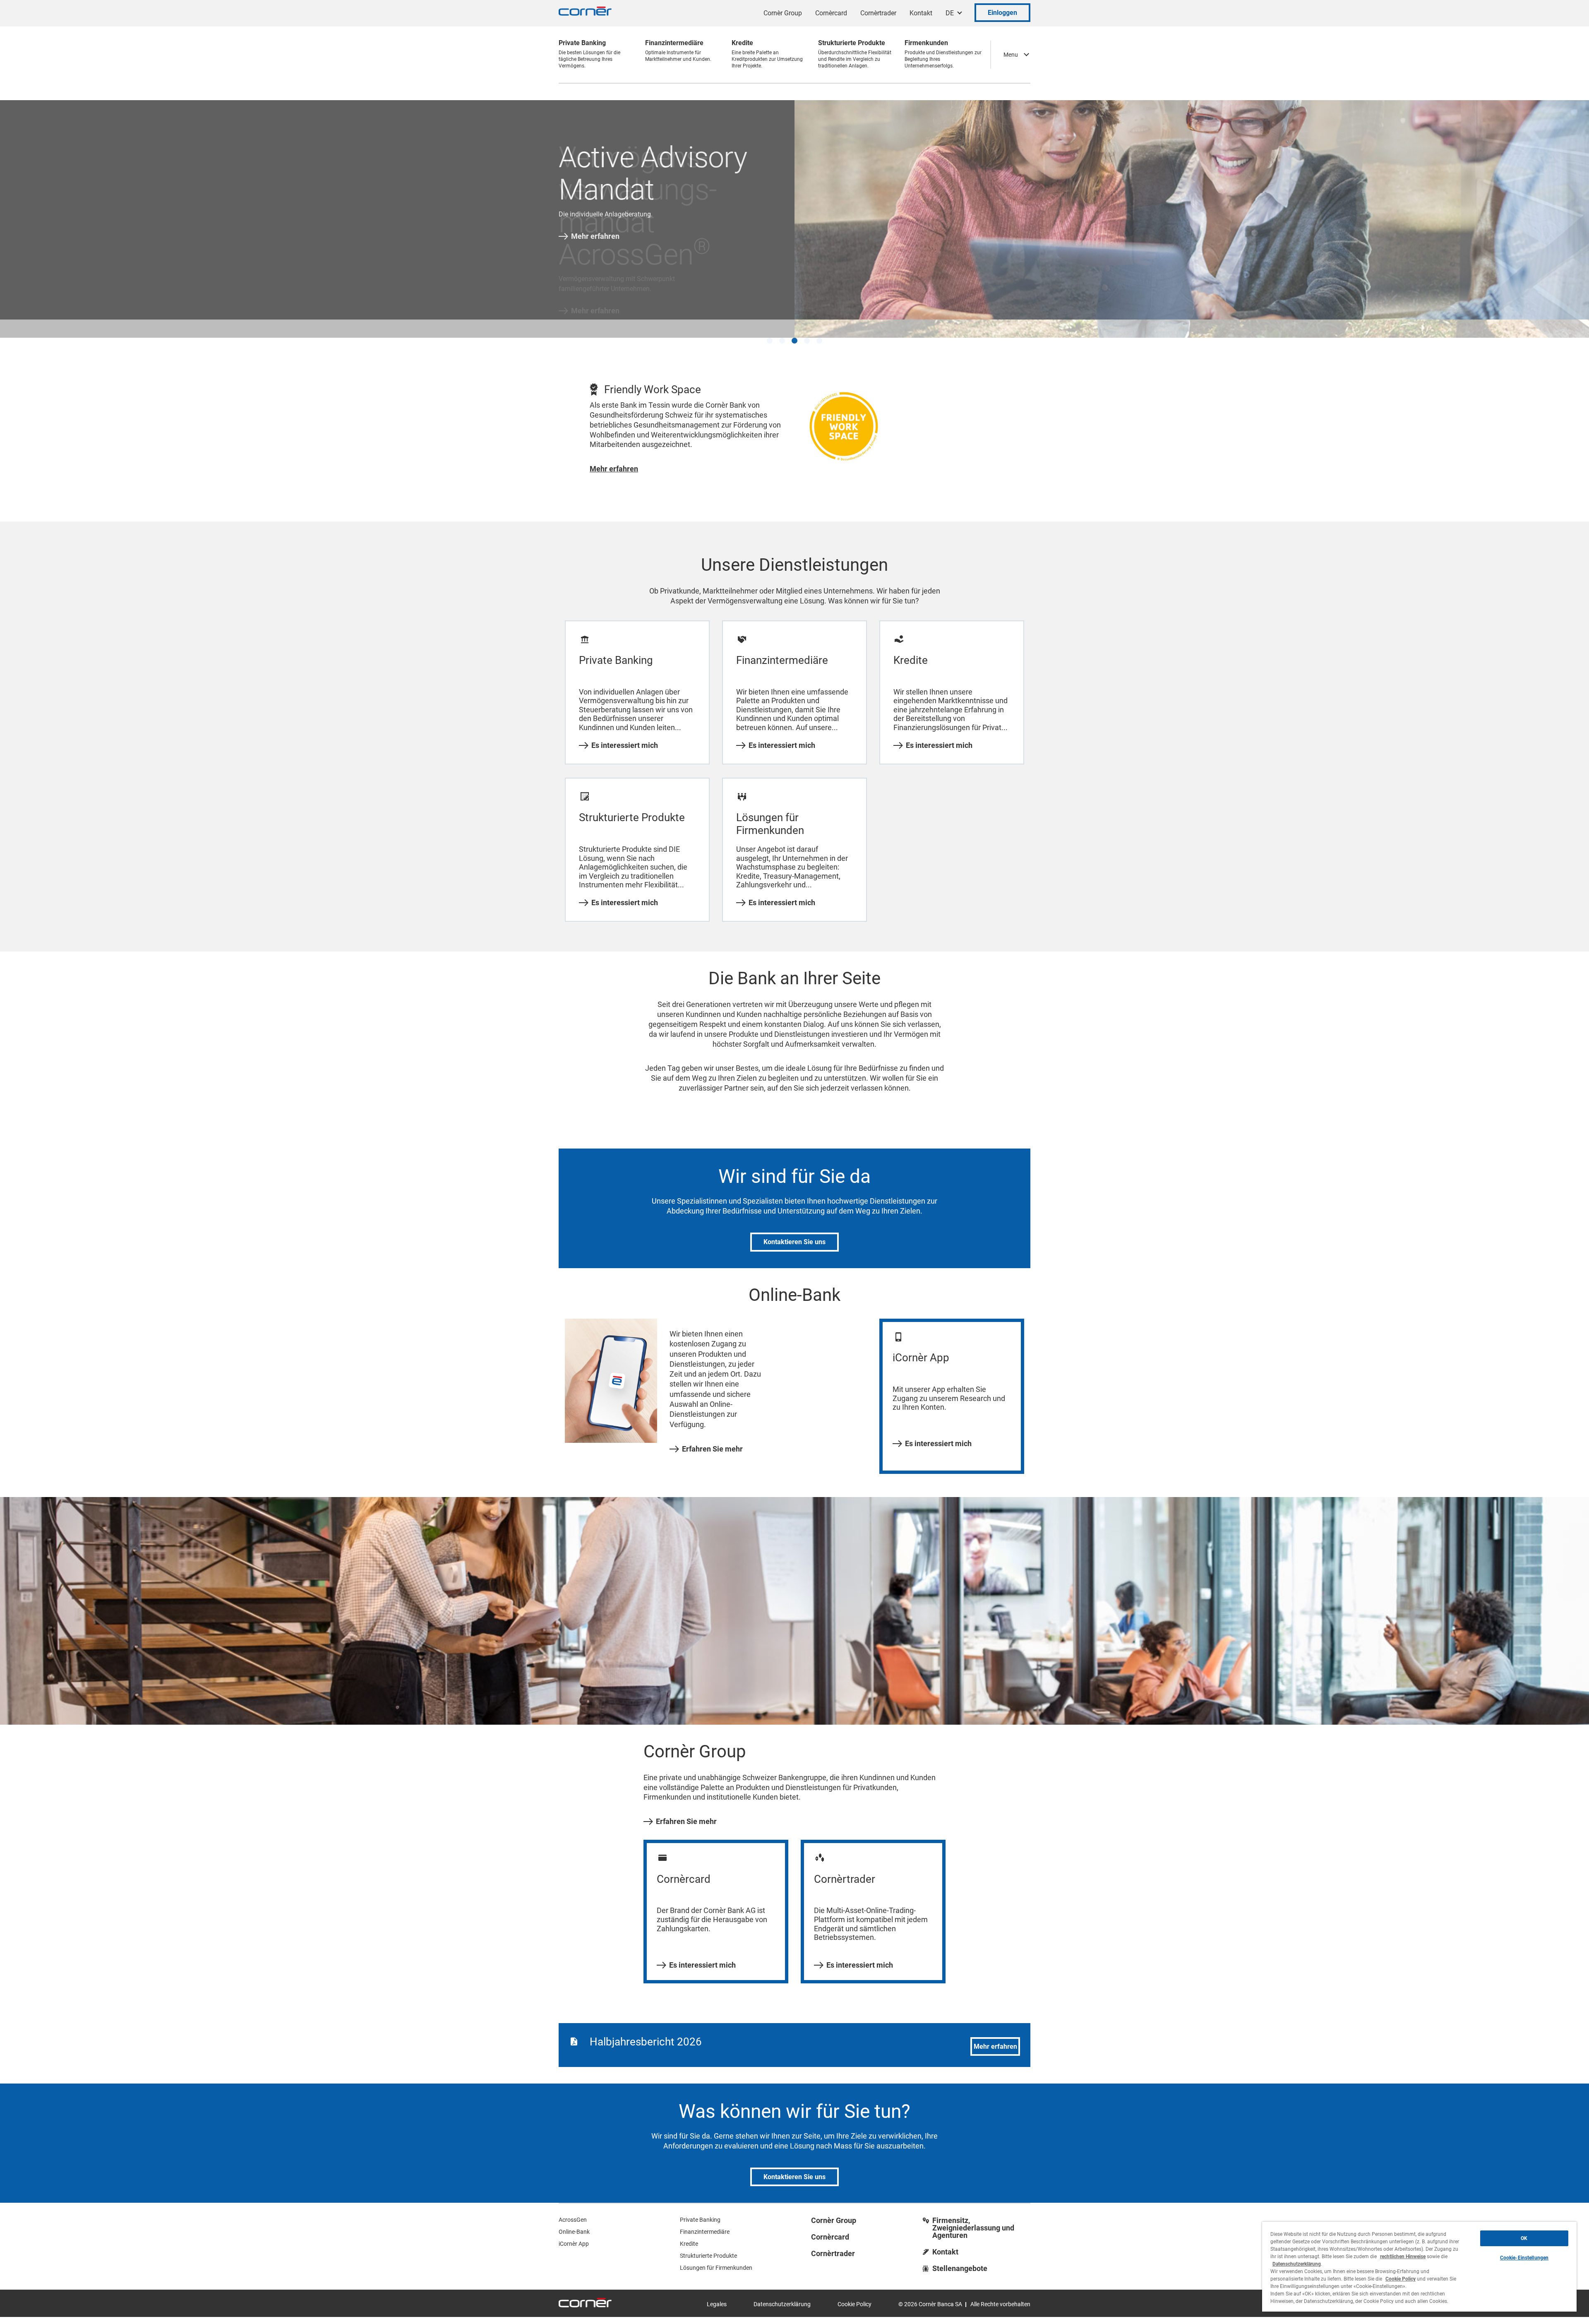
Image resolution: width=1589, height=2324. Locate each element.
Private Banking (700, 2209)
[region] (1419, 2267)
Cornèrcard (831, 13)
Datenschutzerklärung (782, 2293)
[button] (770, 329)
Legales (717, 2293)
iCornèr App (574, 2233)
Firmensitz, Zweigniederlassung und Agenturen (973, 2217)
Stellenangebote (960, 2257)
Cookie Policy (855, 2293)
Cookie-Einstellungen (1524, 2258)
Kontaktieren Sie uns (794, 1231)
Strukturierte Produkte (708, 2245)
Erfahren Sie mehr (712, 1437)
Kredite (689, 2233)
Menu (1011, 55)
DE (950, 13)
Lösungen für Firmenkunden (716, 2257)
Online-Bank (574, 2221)
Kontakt (921, 13)
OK (1524, 2238)
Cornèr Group (783, 13)
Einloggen (1002, 13)
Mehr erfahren (595, 236)
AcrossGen (573, 2209)
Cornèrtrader (878, 13)
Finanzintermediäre (705, 2221)
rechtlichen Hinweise (1403, 2257)
